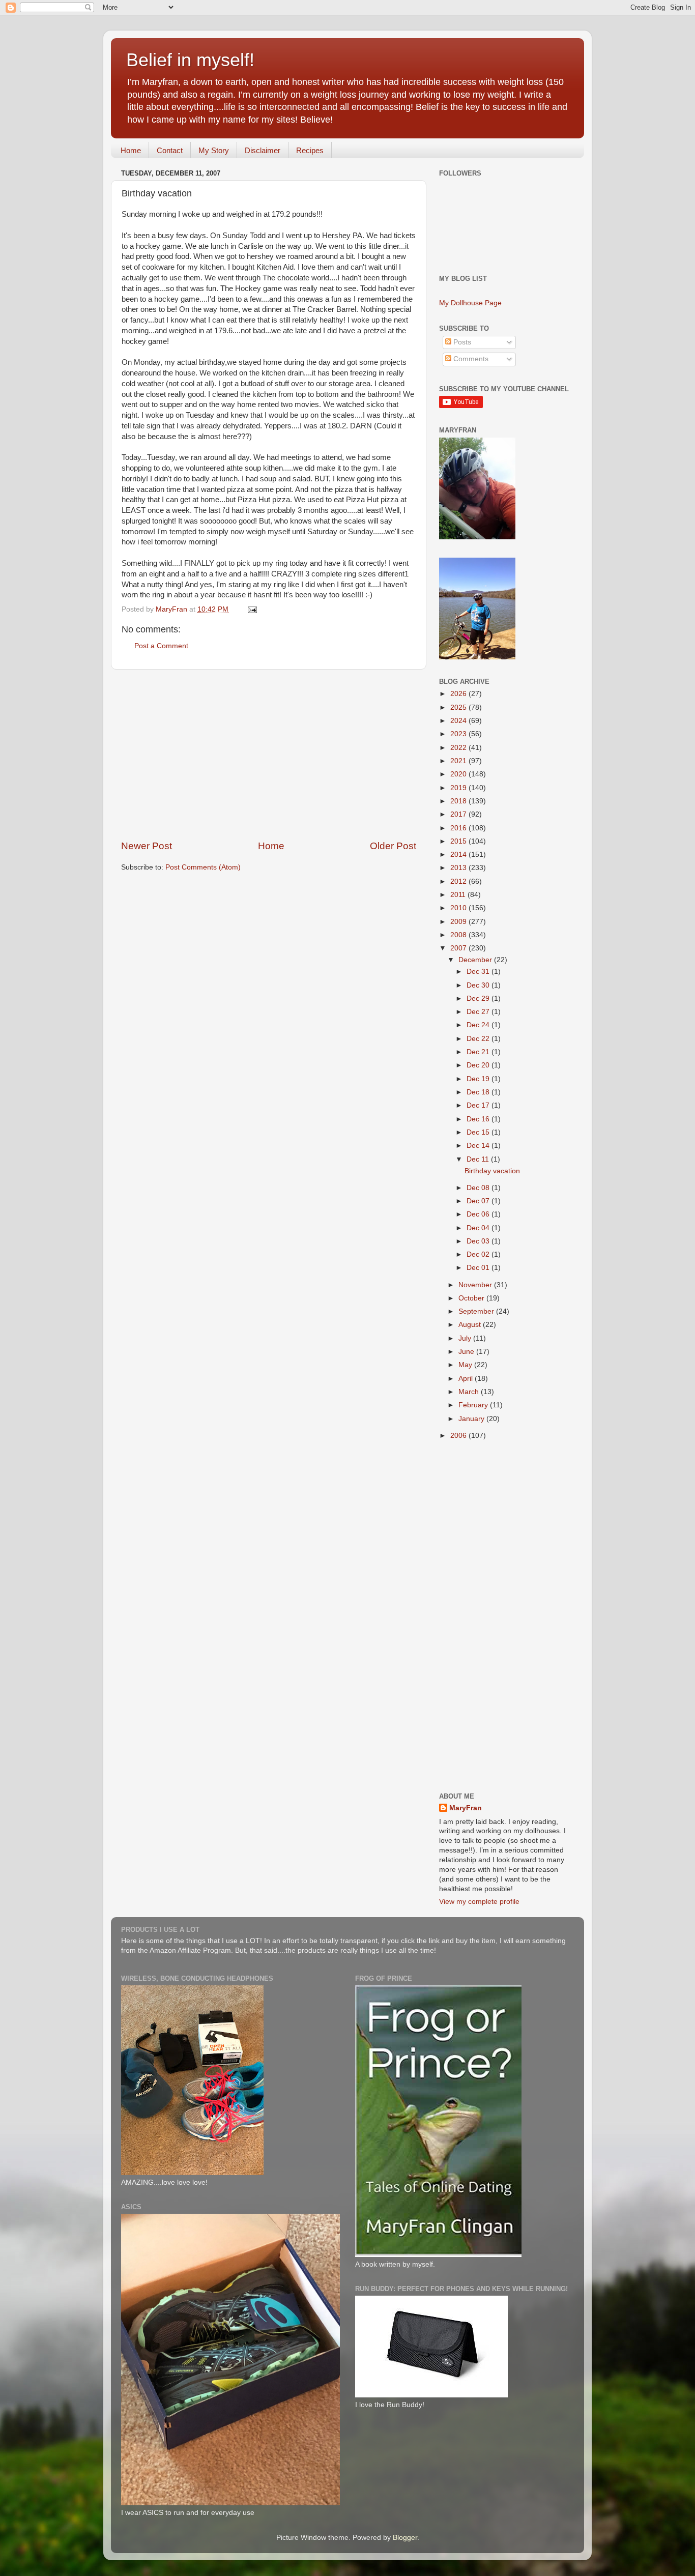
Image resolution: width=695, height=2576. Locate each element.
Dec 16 (479, 1119)
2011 (459, 895)
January (472, 1419)
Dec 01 (479, 1268)
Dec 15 (479, 1132)
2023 (459, 734)
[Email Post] (252, 609)
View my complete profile (479, 1902)
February (474, 1405)
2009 (459, 922)
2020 (459, 774)
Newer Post (147, 846)
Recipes (310, 150)
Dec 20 (479, 1065)
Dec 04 (479, 1228)
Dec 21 (479, 1052)
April (467, 1379)
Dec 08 (479, 1188)
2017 (459, 814)
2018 (459, 801)
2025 (459, 707)
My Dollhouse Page (470, 303)
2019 (459, 788)
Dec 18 (479, 1092)
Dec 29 (479, 998)
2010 (459, 908)
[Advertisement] (269, 755)
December (476, 960)
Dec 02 (479, 1254)
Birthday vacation (492, 1171)
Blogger (405, 2538)
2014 (459, 855)
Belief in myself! (190, 60)
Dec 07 (479, 1201)
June (467, 1352)
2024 (459, 721)
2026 (459, 694)
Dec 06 (479, 1214)
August (471, 1325)
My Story (214, 150)
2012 (459, 881)
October (472, 1298)
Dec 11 (479, 1159)
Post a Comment (161, 646)
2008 (459, 935)
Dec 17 (479, 1105)
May (466, 1365)
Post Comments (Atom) (203, 867)
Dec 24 (479, 1025)
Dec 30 (479, 985)
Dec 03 (479, 1241)
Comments (470, 359)
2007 (459, 948)
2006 (459, 1436)
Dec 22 (479, 1039)
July (466, 1338)
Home (131, 150)
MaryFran (466, 1808)
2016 (459, 828)
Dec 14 (479, 1146)
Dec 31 (479, 972)
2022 (459, 748)
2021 (459, 761)
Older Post (393, 846)
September (477, 1311)
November (476, 1285)
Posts (461, 342)
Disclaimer (263, 150)
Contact (170, 150)
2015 (459, 841)
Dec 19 (479, 1079)
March (470, 1392)
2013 (459, 868)
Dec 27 (479, 1012)
